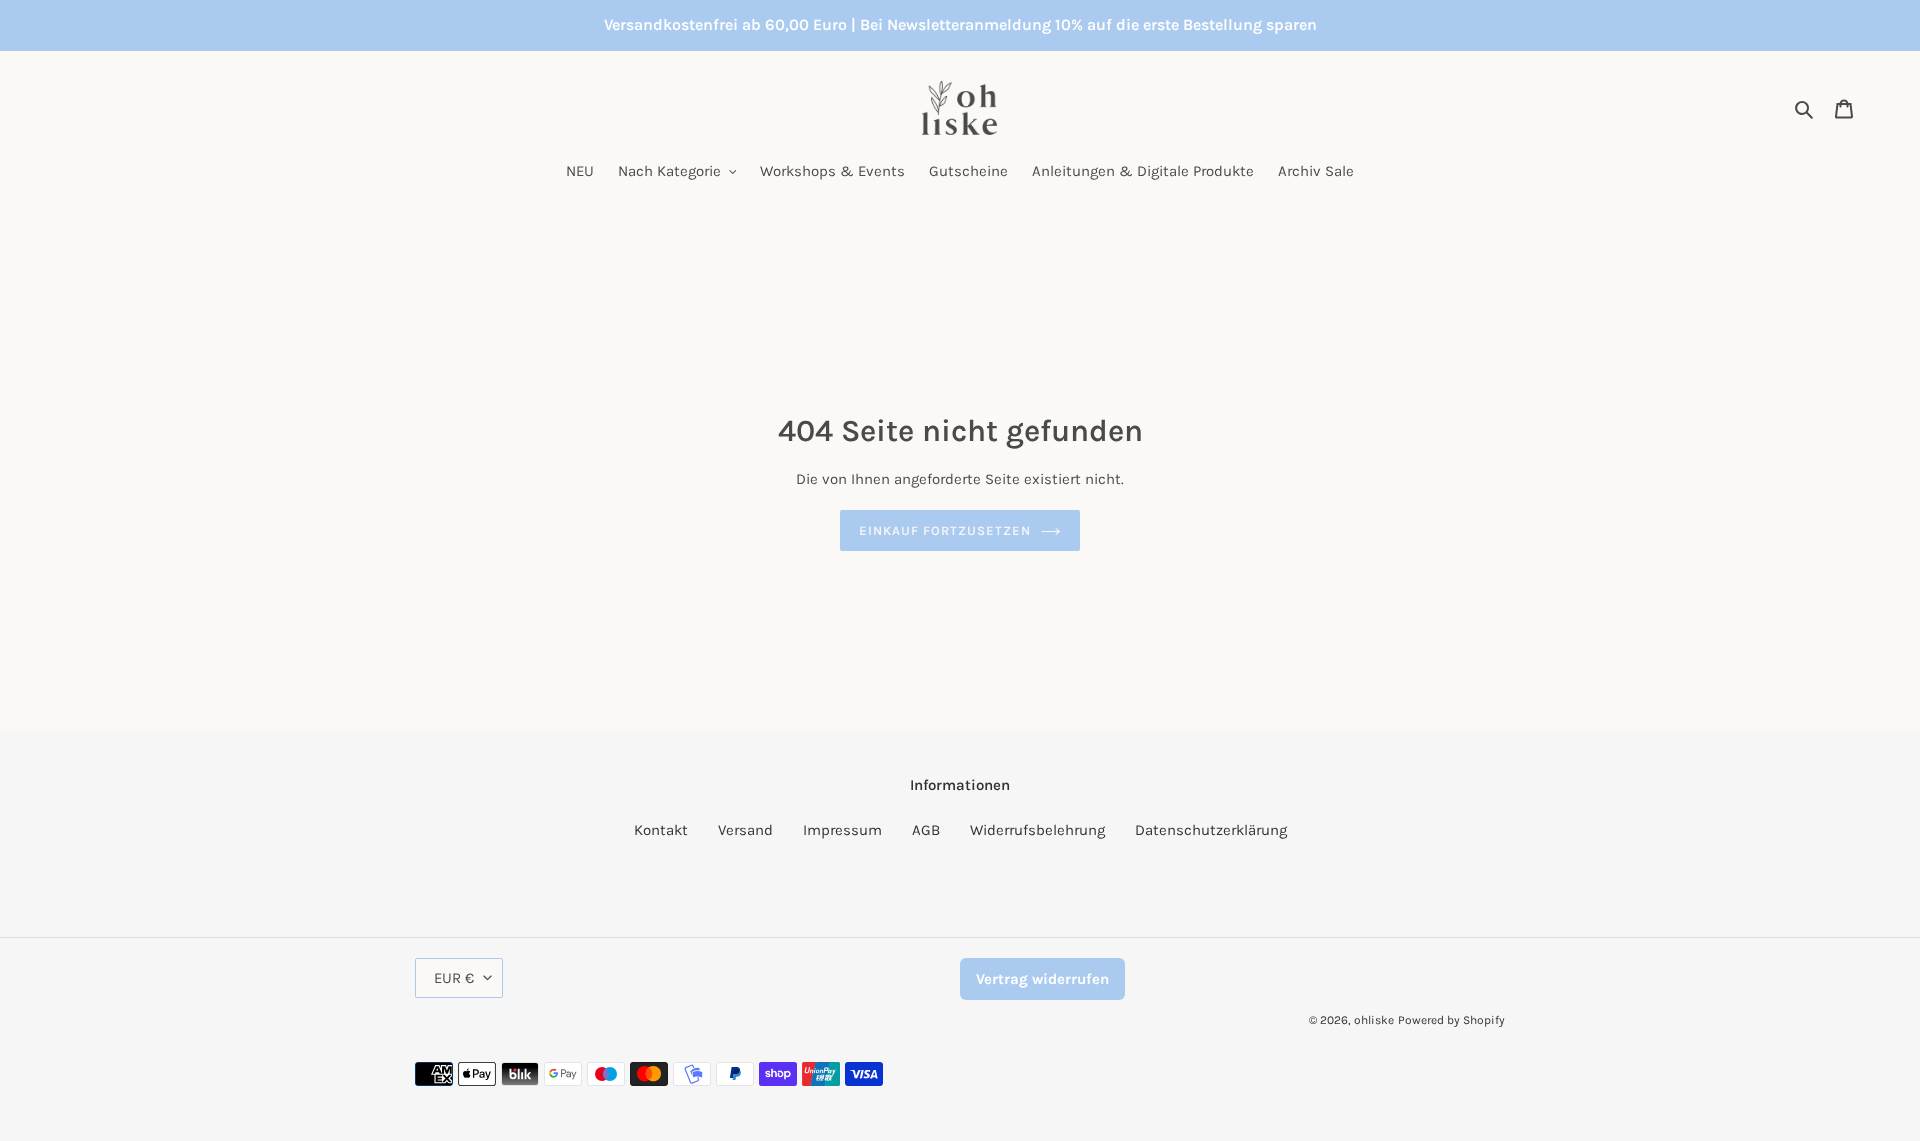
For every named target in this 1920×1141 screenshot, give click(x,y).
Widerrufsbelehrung (1037, 830)
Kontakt (661, 830)
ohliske (1374, 1020)
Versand (745, 830)
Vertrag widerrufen (1042, 979)
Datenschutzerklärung (1211, 830)
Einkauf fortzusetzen (945, 530)
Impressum (842, 830)
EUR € (454, 978)
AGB (926, 830)
